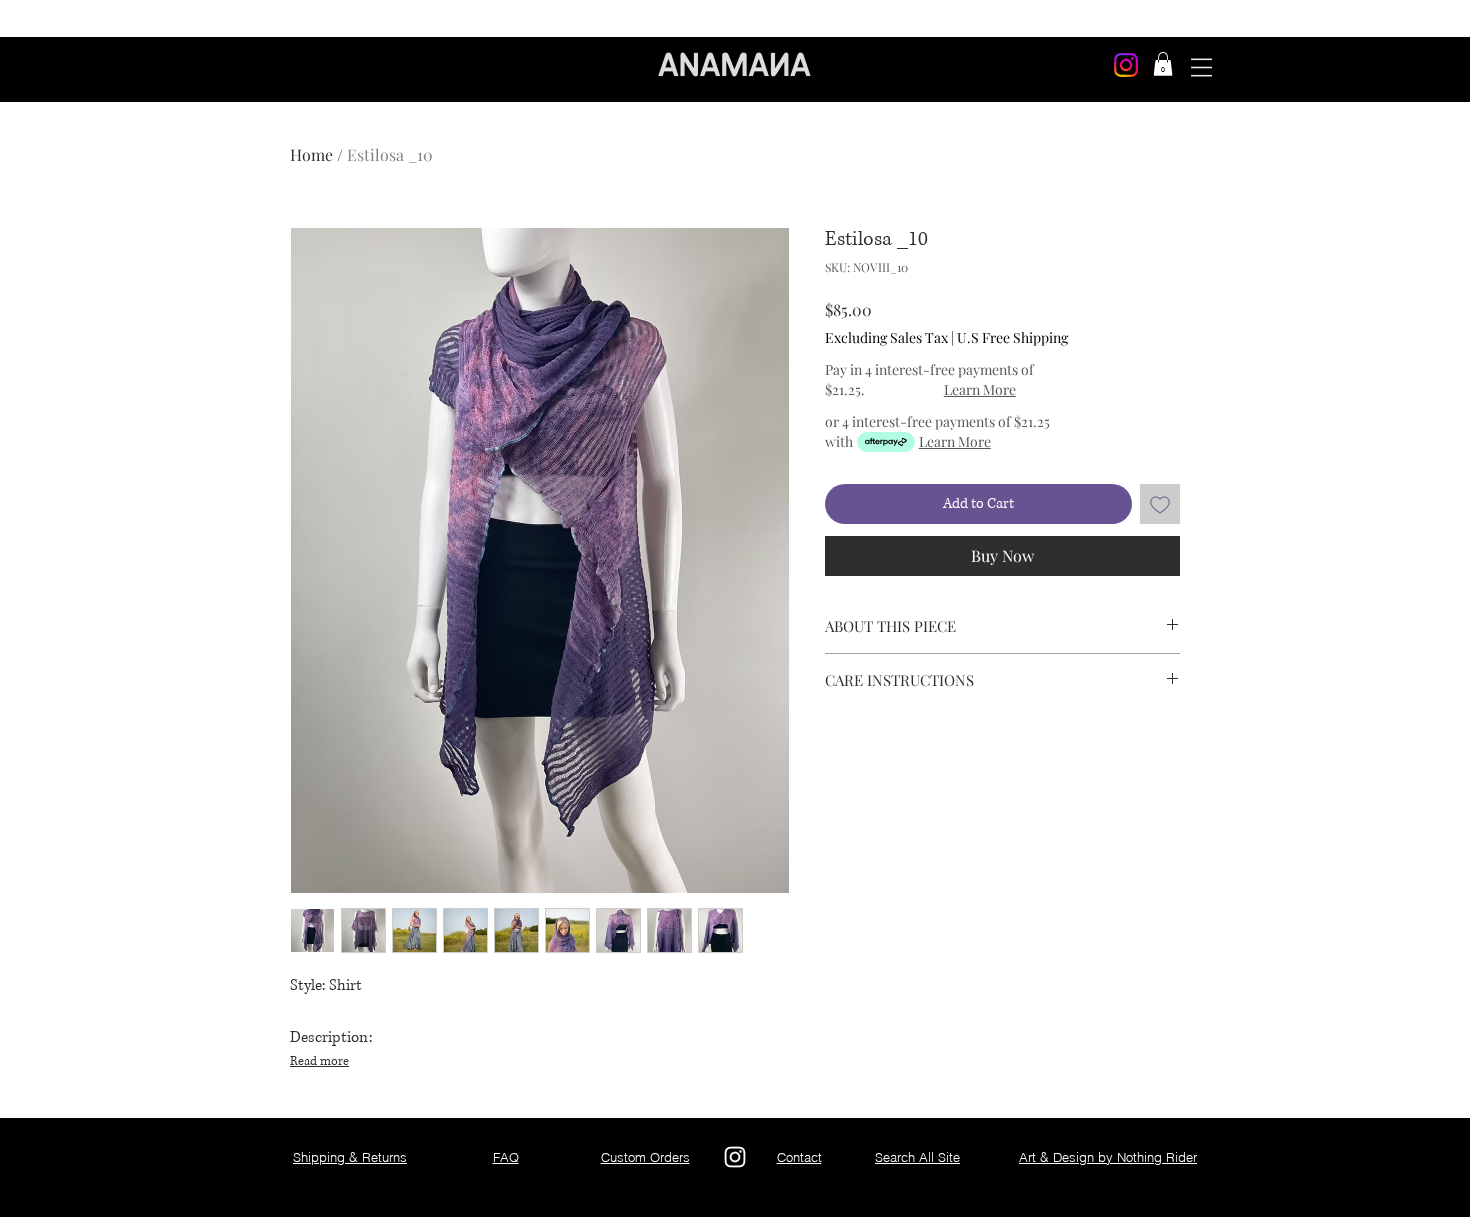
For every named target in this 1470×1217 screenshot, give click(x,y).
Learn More (980, 389)
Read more (319, 1061)
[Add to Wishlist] (1160, 504)
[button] (1163, 64)
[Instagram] (1126, 65)
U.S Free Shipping (1012, 337)
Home (311, 154)
